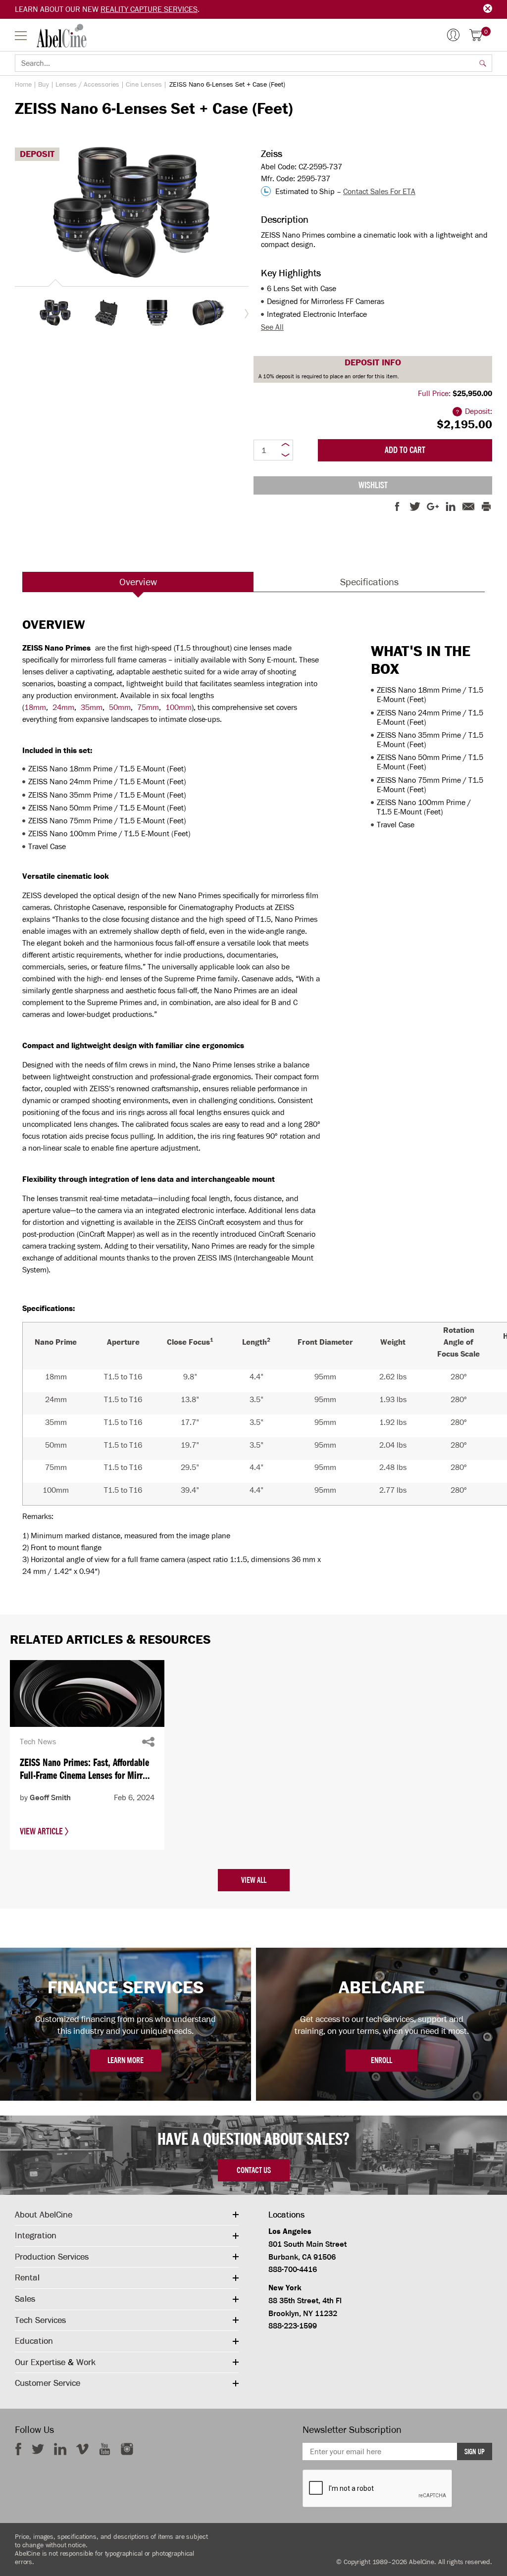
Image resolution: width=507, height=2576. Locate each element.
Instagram (127, 2449)
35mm (92, 707)
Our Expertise (40, 2362)
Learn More (126, 2060)
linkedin (60, 2449)
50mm (120, 707)
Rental (27, 2277)
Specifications (369, 582)
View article (42, 1831)
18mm (35, 707)
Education (34, 2341)
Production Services (52, 2257)
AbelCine (62, 36)
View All (254, 1880)
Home (23, 84)
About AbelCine (44, 2215)
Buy (44, 84)
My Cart (486, 32)
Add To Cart (405, 450)
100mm (178, 707)
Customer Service (48, 2383)
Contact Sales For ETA (379, 191)
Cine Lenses (144, 84)
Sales (25, 2299)
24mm (63, 707)
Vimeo (82, 2449)
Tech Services (40, 2320)
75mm (148, 707)
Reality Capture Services (149, 9)
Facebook (18, 2449)
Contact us (254, 2170)
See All (272, 327)
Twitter (38, 2449)
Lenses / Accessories (87, 84)
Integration (36, 2235)
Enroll (381, 2060)
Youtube (105, 2449)
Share (148, 1742)
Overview (138, 582)
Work (86, 2362)
